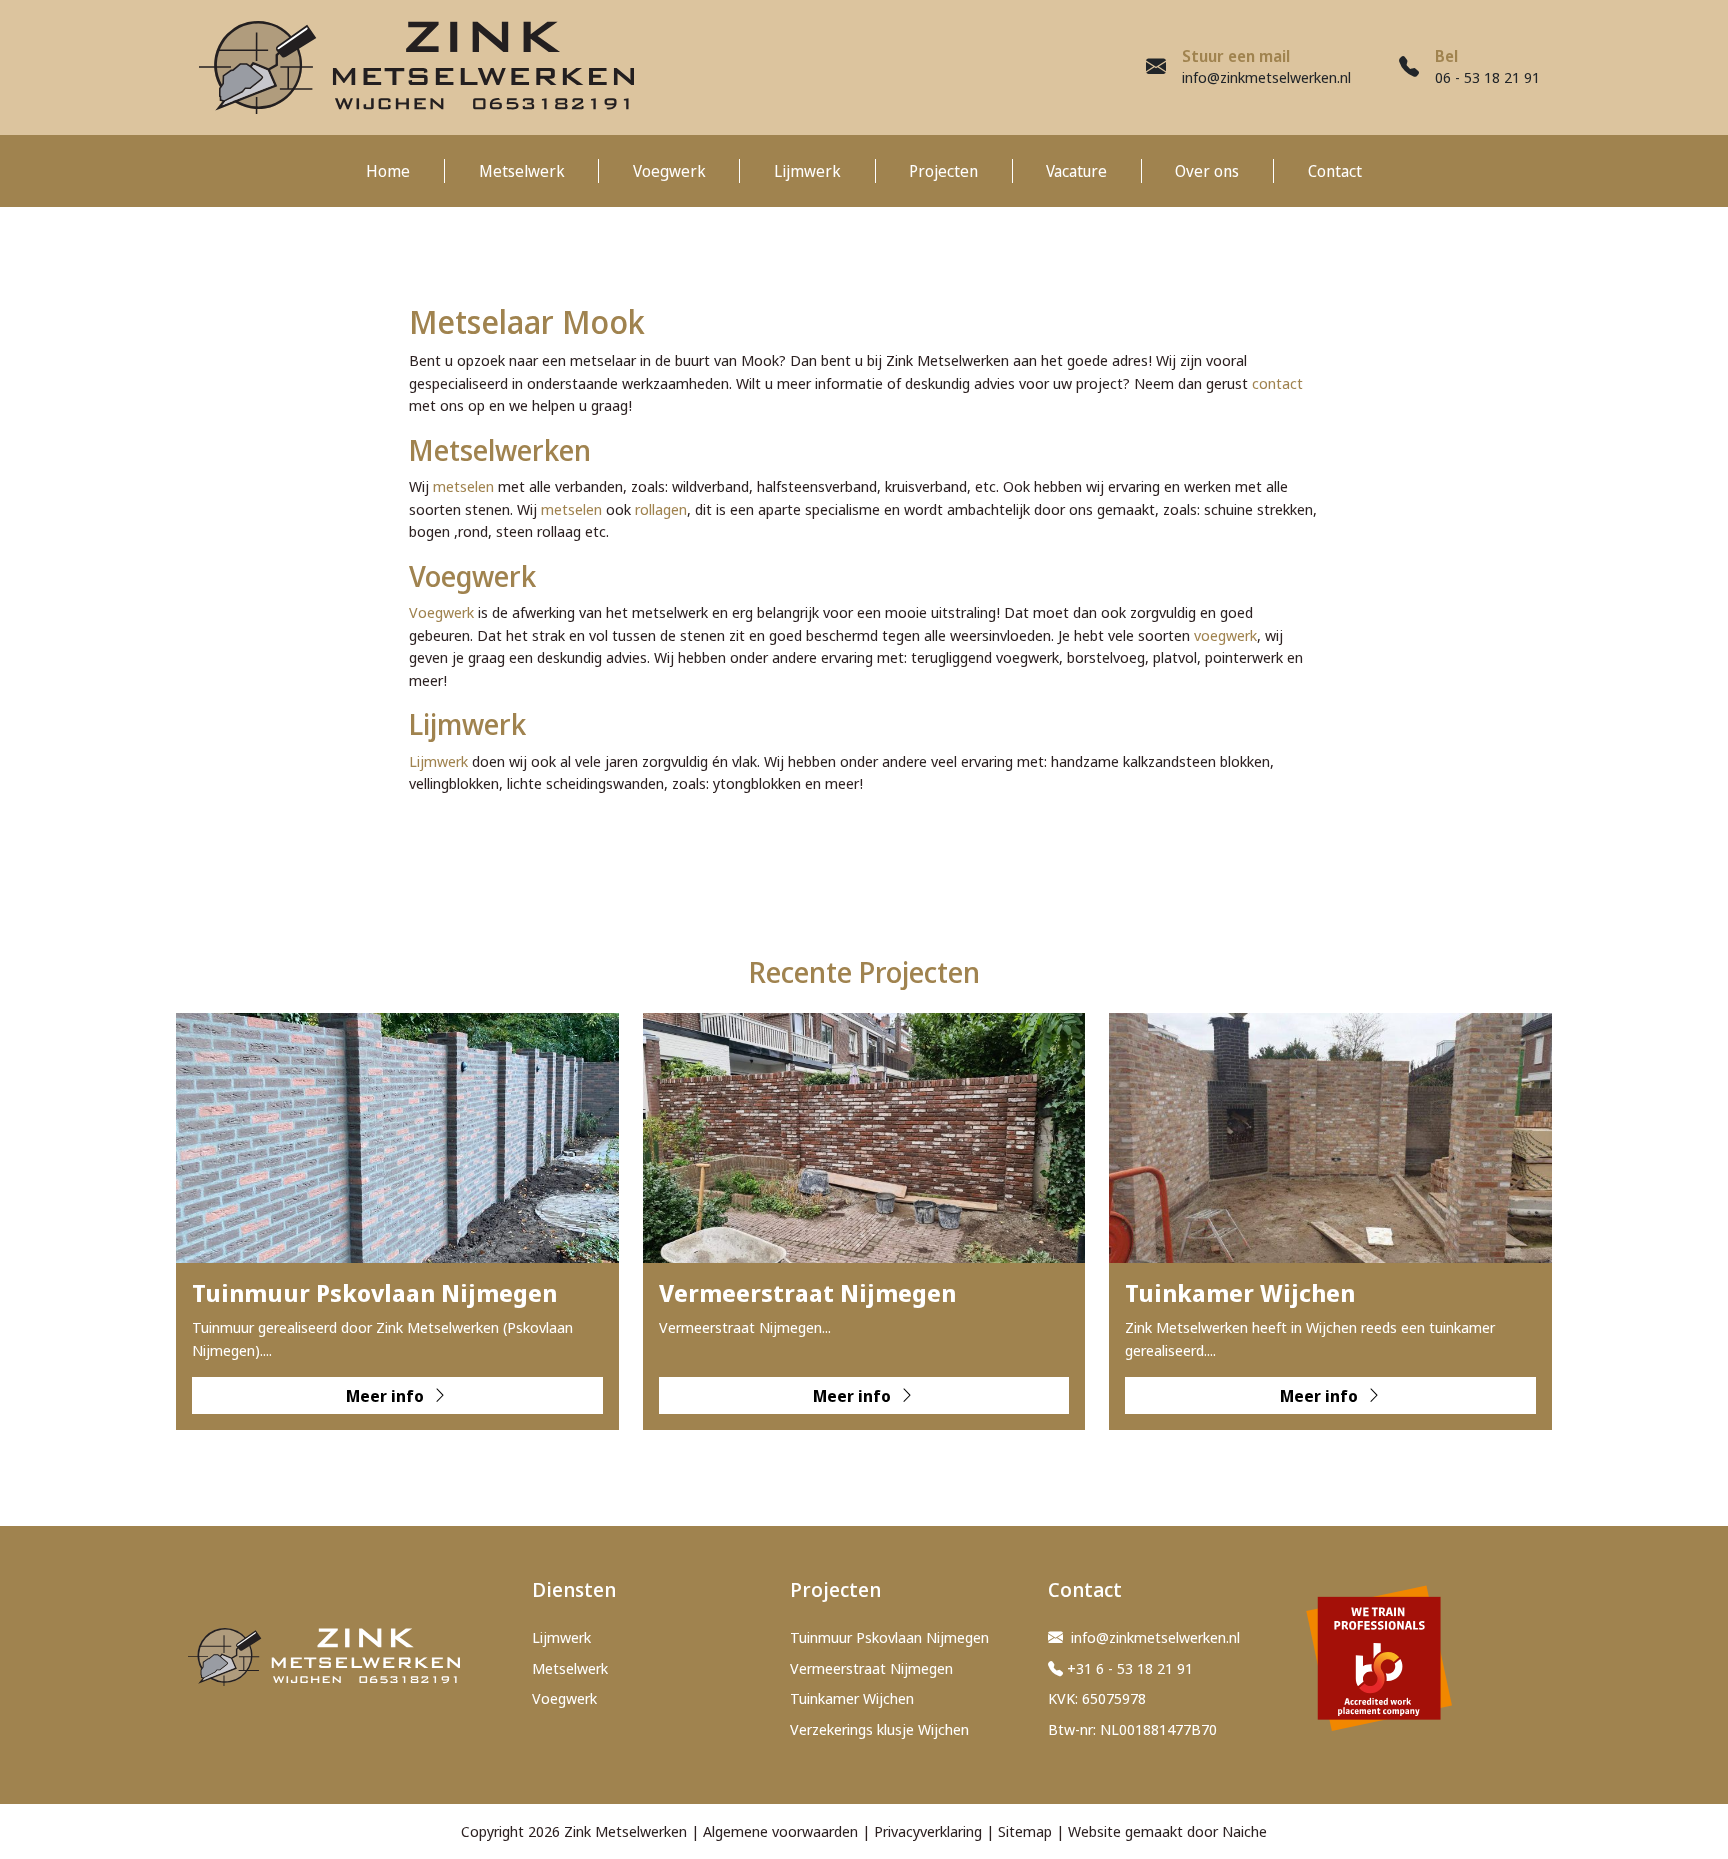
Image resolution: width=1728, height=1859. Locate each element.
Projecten (943, 171)
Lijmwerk (807, 171)
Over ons (1207, 171)
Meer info (387, 1396)
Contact (1335, 171)
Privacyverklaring (928, 1831)
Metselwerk (522, 171)
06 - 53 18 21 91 (1487, 77)
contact (1277, 383)
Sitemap (1025, 1831)
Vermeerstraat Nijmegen (871, 1668)
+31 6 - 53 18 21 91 (1130, 1668)
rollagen (661, 509)
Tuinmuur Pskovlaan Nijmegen (889, 1637)
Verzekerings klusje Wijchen (879, 1729)
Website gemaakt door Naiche (1167, 1831)
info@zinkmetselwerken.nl (1266, 77)
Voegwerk (669, 171)
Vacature (1076, 171)
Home (388, 171)
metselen (463, 486)
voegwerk (1225, 635)
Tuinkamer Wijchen (852, 1698)
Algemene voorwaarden (780, 1831)
